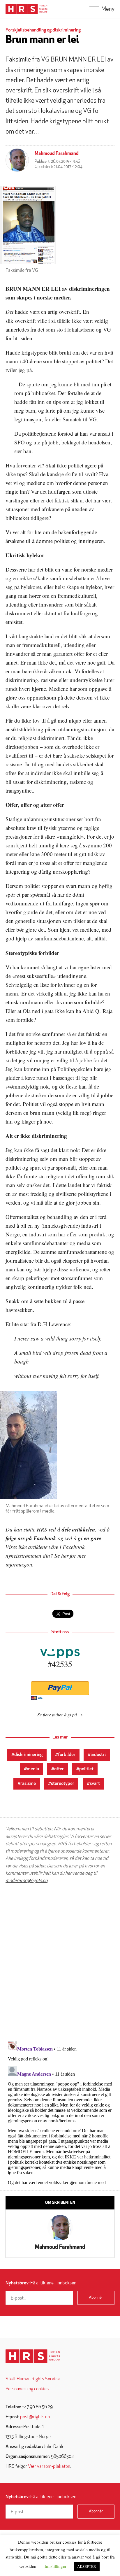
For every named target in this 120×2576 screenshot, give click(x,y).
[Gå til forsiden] (33, 2356)
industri (98, 1755)
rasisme (28, 1784)
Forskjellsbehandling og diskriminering (43, 30)
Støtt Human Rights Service (33, 2379)
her (65, 1556)
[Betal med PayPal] (60, 1688)
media (33, 1769)
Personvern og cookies (27, 2389)
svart (95, 1784)
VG (107, 329)
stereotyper (63, 1784)
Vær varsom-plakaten (49, 2467)
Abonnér (96, 2298)
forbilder (67, 1755)
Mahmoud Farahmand (57, 154)
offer (59, 1769)
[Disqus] (60, 1962)
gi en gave (90, 1538)
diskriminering (28, 1755)
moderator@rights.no (27, 1881)
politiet (86, 1769)
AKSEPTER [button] (87, 2566)
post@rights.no (35, 2417)
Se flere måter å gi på (57, 1714)
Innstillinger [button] (55, 2566)
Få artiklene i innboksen (41, 2283)
